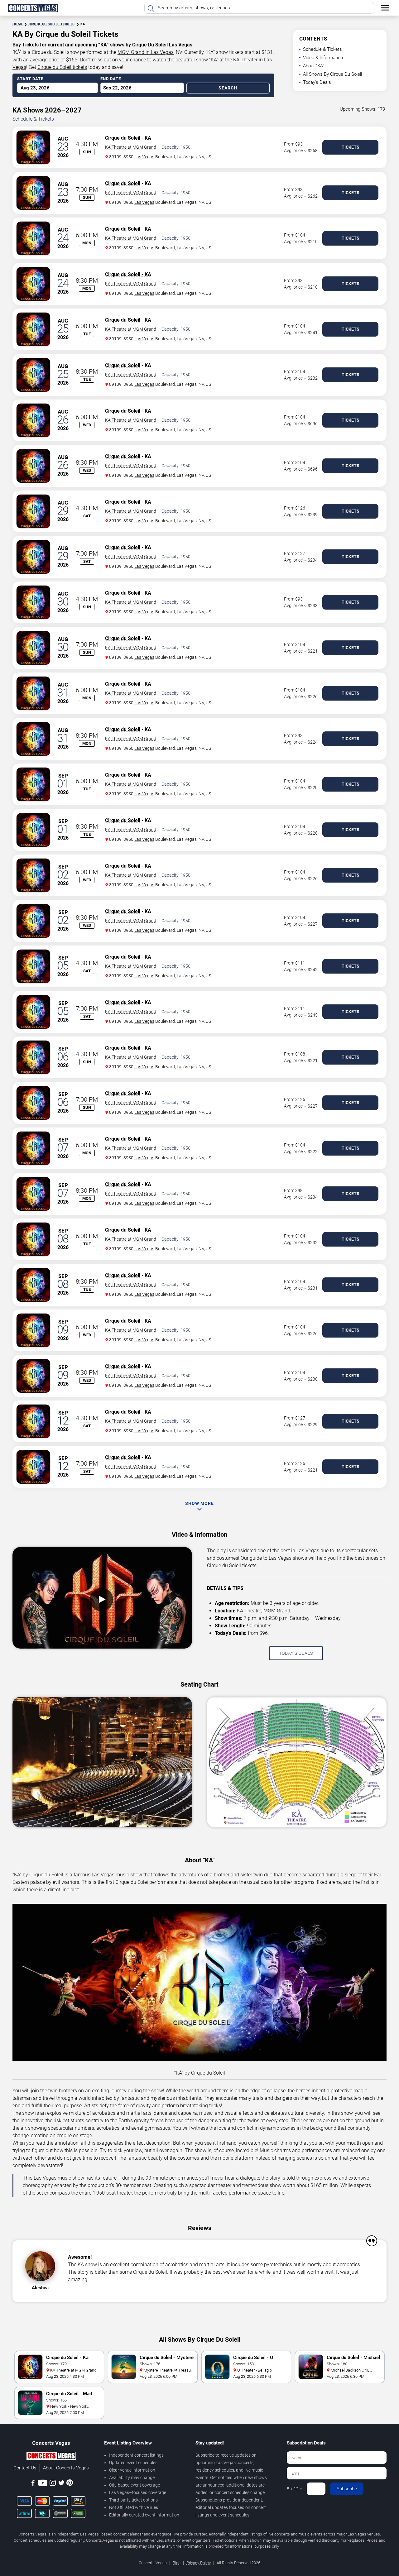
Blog (177, 2563)
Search (228, 88)
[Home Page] (33, 8)
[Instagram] (53, 2484)
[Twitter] (61, 2484)
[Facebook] (33, 2484)
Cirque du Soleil (123, 138)
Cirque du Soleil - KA (128, 274)
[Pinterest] (70, 2484)
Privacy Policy (199, 2563)
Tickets (351, 147)
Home (18, 24)
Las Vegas (144, 157)
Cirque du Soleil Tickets (52, 24)
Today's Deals (317, 82)
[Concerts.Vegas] (51, 2457)
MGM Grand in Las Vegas (146, 52)
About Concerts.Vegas (66, 2468)
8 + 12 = (294, 2489)
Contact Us (25, 2468)
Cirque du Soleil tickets (62, 67)
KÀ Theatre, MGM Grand (264, 1611)
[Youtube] (43, 2484)
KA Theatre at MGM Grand (131, 147)
